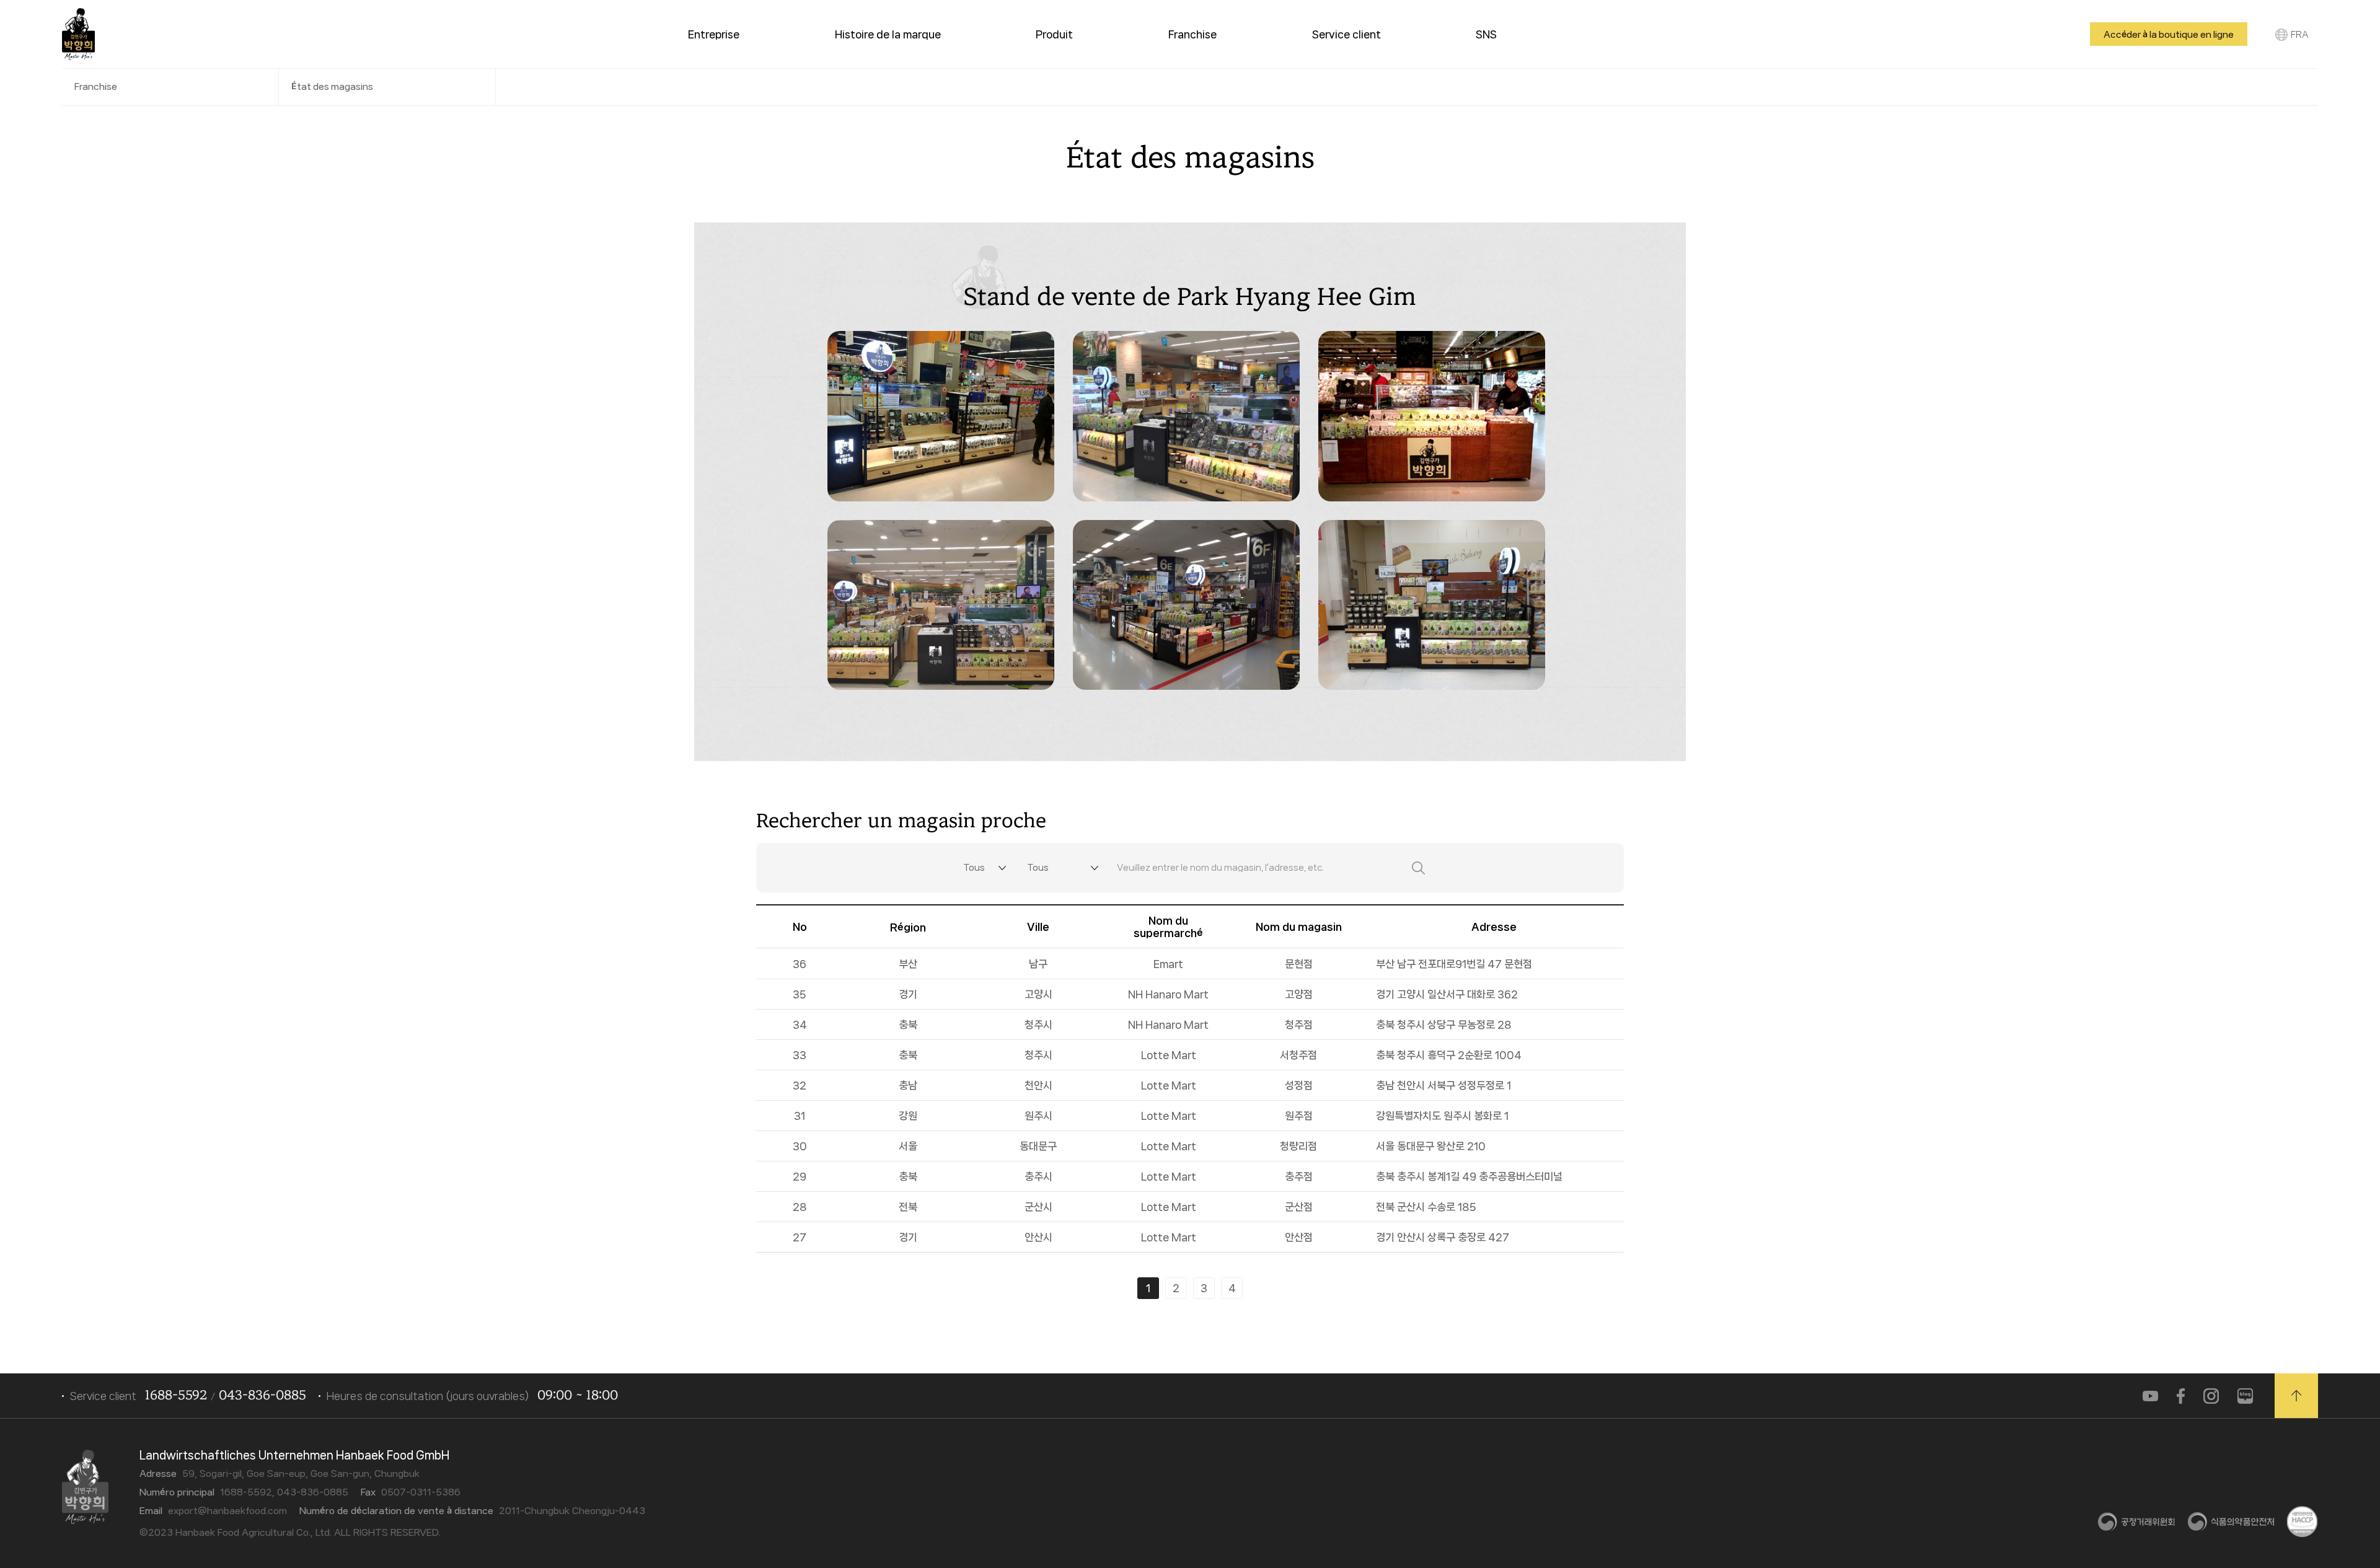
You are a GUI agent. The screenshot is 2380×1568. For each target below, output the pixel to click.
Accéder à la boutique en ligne (2169, 35)
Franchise (96, 87)
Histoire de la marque (888, 34)
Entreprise (714, 34)
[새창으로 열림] (2150, 1396)
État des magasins (332, 87)
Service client (1346, 34)
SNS (1486, 34)
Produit (1054, 34)
